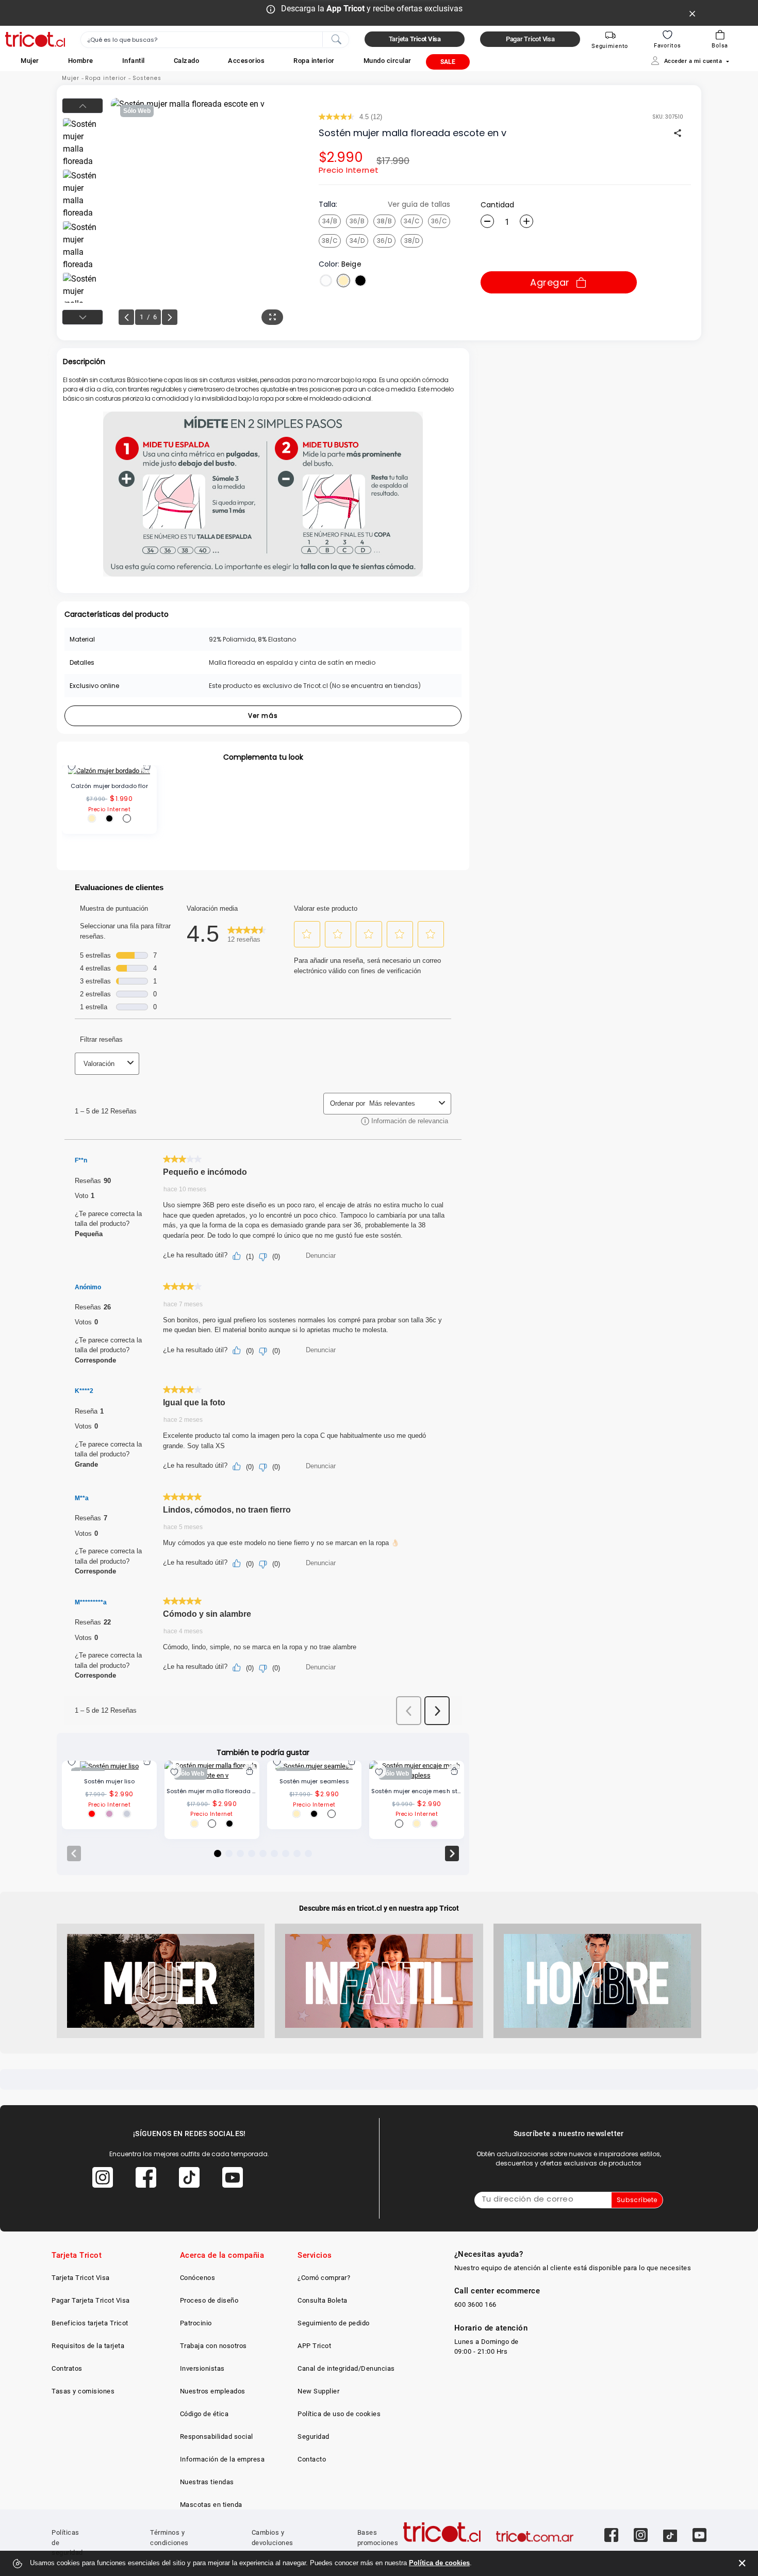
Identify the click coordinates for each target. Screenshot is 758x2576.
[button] (30, 61)
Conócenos (198, 2278)
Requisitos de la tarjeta (88, 2346)
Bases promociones (378, 2538)
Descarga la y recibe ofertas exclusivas (372, 9)
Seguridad (314, 2436)
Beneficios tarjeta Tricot (90, 2323)
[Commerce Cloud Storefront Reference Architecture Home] (35, 39)
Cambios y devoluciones (273, 2538)
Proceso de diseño (209, 2300)
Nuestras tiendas (207, 2482)
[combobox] (215, 40)
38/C (330, 241)
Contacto (312, 2459)
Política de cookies (439, 2563)
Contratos (67, 2368)
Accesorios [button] (246, 61)
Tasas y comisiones (83, 2391)
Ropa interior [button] (314, 61)
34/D (357, 241)
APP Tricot (314, 2346)
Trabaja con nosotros (213, 2346)
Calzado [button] (187, 61)
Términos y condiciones (169, 2538)
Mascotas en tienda (211, 2505)
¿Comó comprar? (324, 2278)
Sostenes (147, 78)
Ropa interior (106, 78)
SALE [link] (448, 62)
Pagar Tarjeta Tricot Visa (91, 2300)
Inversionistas (202, 2368)
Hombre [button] (81, 61)
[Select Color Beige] (343, 281)
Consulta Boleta (323, 2300)
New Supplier (318, 2391)
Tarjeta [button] (415, 39)
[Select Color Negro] (360, 281)
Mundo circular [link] (388, 61)
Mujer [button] (30, 61)
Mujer (71, 78)
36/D (384, 241)
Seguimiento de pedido (334, 2323)
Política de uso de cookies (339, 2414)
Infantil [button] (134, 61)
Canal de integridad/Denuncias (346, 2368)
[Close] (693, 13)
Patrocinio (196, 2323)
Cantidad (497, 205)
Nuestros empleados (213, 2391)
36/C (439, 221)
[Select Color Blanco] (326, 281)
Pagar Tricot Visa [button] (530, 39)
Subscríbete (637, 2200)
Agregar (550, 282)
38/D (412, 241)
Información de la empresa (223, 2459)
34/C (412, 221)
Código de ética (204, 2414)
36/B (357, 221)
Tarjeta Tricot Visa (81, 2278)
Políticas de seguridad (67, 2542)
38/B (384, 221)
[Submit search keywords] (336, 39)
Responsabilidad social (217, 2436)
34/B (330, 221)
